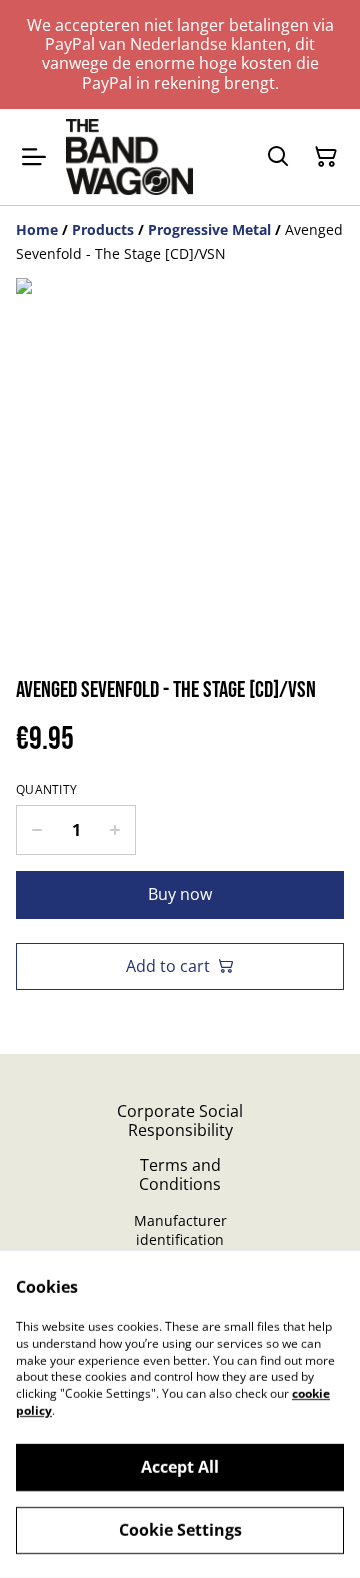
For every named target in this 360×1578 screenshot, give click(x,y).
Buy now (180, 894)
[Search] (278, 157)
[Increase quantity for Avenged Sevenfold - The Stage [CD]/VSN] (115, 830)
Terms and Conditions (180, 1174)
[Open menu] (34, 157)
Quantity (46, 790)
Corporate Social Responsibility (180, 1120)
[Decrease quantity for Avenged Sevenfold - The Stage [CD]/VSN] (36, 830)
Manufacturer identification (180, 1230)
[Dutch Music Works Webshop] (129, 157)
